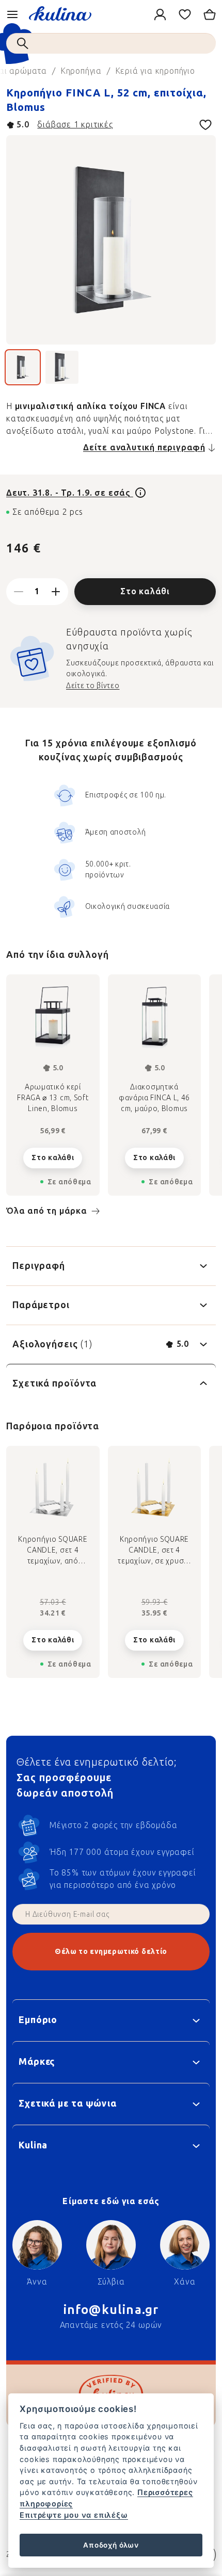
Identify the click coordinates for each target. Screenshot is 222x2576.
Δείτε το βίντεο (93, 686)
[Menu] (12, 14)
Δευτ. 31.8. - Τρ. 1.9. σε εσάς (70, 493)
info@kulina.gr (111, 2310)
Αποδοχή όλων (111, 2545)
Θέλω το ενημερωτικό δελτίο (111, 1952)
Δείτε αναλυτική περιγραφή (144, 447)
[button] (53, 1632)
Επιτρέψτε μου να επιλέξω (74, 2515)
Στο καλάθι (145, 591)
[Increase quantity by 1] (56, 592)
